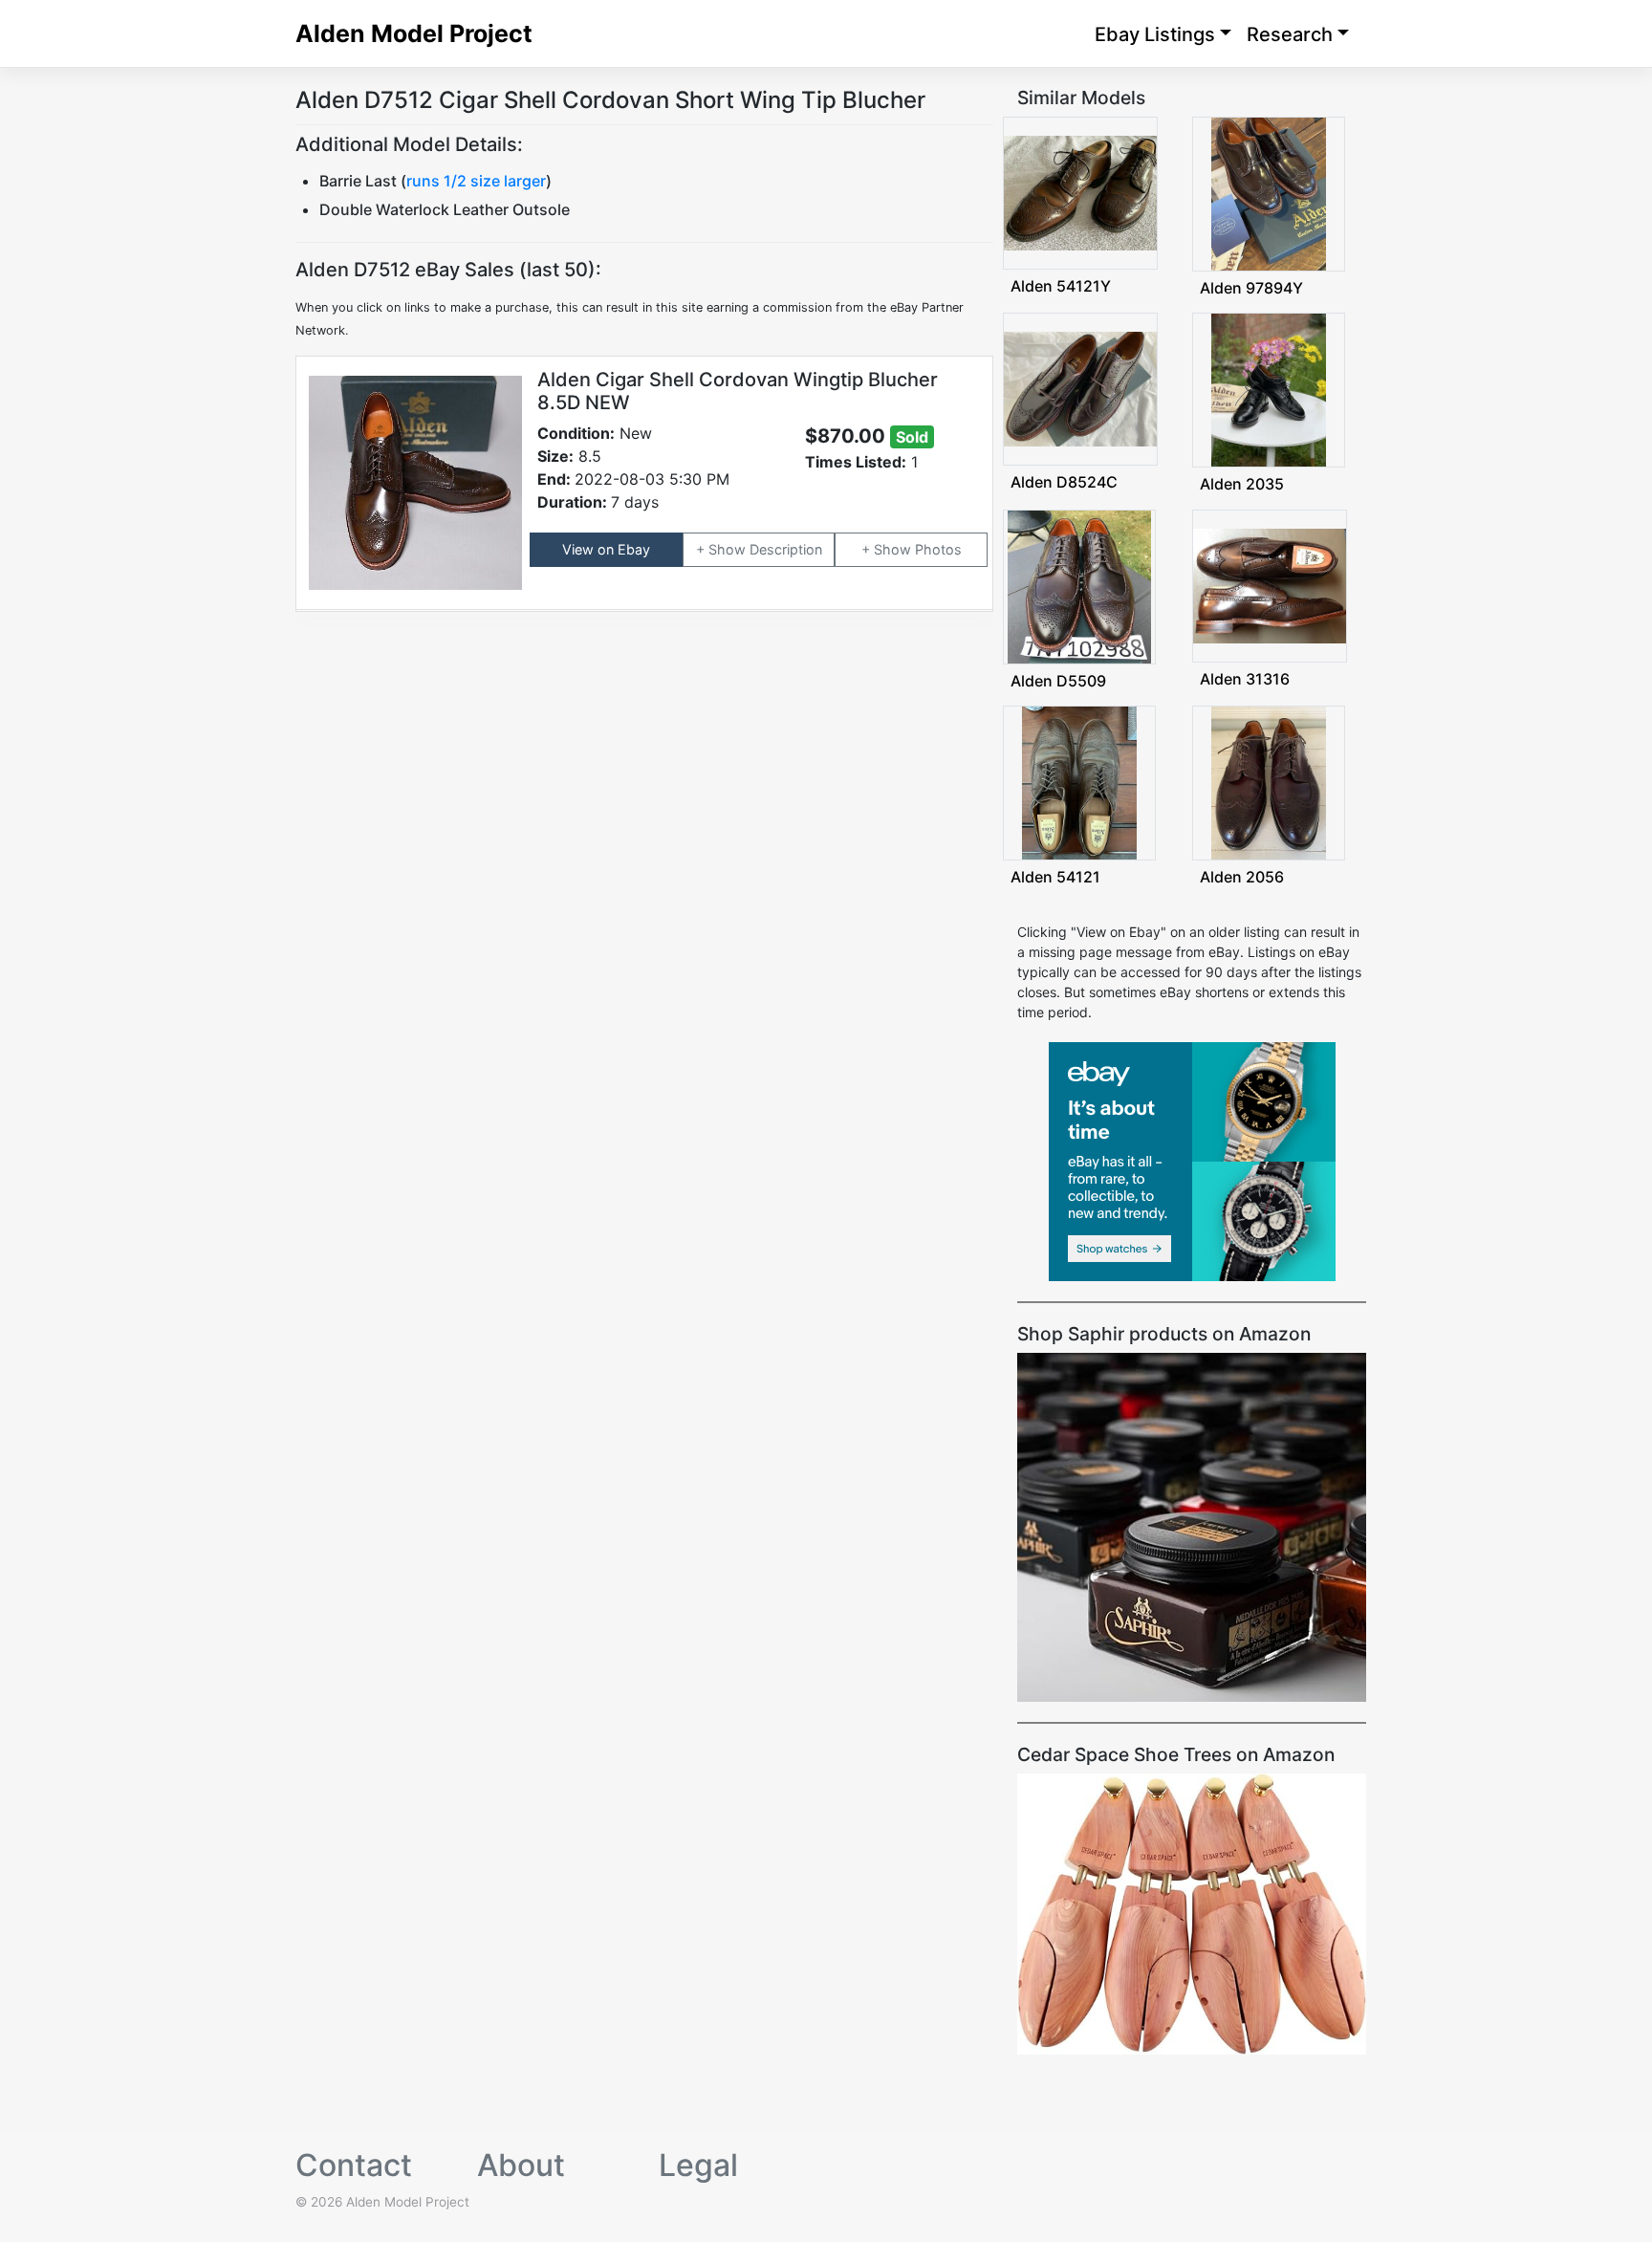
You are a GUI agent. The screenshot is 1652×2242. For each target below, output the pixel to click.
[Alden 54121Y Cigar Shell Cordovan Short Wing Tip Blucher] (1080, 192)
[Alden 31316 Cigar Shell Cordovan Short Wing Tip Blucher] (1270, 584)
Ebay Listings (1155, 34)
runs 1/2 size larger (476, 181)
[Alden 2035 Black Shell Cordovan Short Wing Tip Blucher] (1269, 389)
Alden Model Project (414, 33)
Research (1290, 34)
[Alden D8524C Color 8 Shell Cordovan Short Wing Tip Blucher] (1080, 388)
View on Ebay (606, 549)
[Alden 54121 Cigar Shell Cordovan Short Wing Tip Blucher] (1079, 782)
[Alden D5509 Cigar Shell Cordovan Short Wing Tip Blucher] (1079, 585)
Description (786, 549)
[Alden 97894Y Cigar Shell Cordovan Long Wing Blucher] (1269, 193)
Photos (938, 549)
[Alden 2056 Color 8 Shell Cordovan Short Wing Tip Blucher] (1269, 782)
